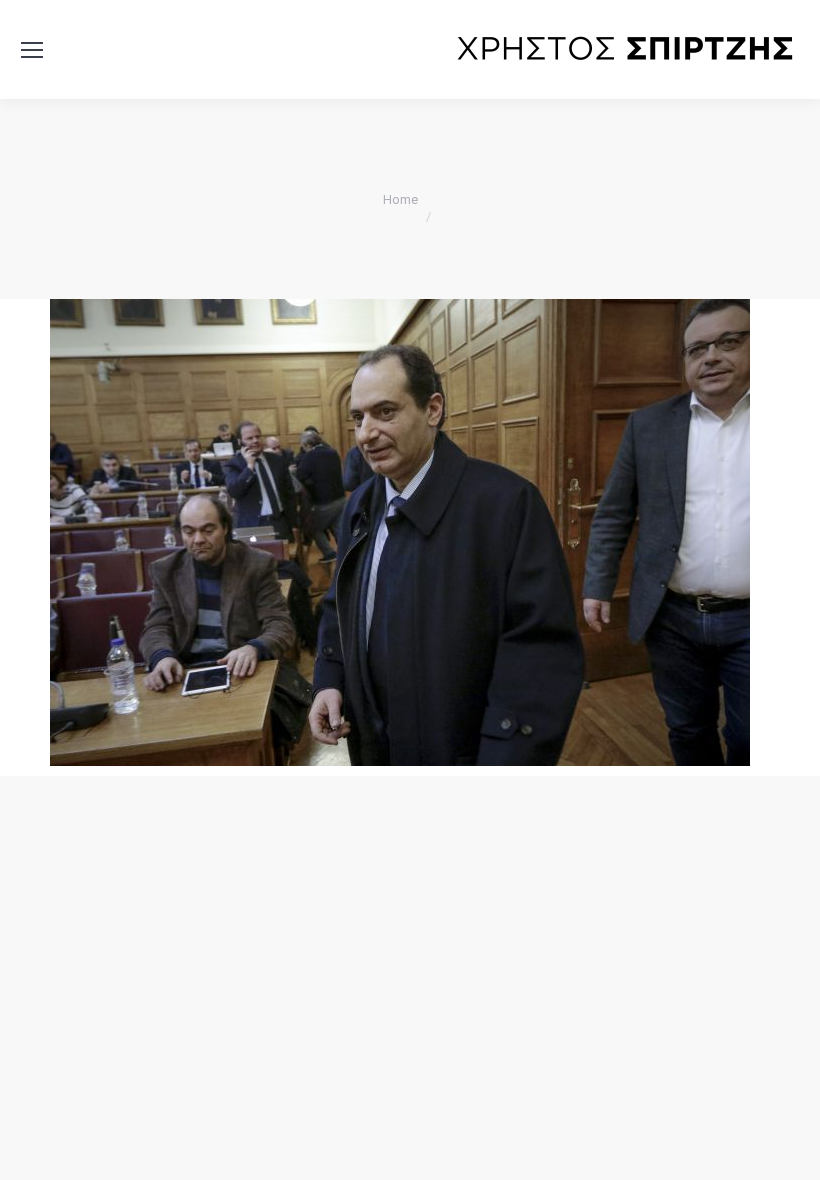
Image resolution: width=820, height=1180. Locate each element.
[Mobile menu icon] (32, 50)
